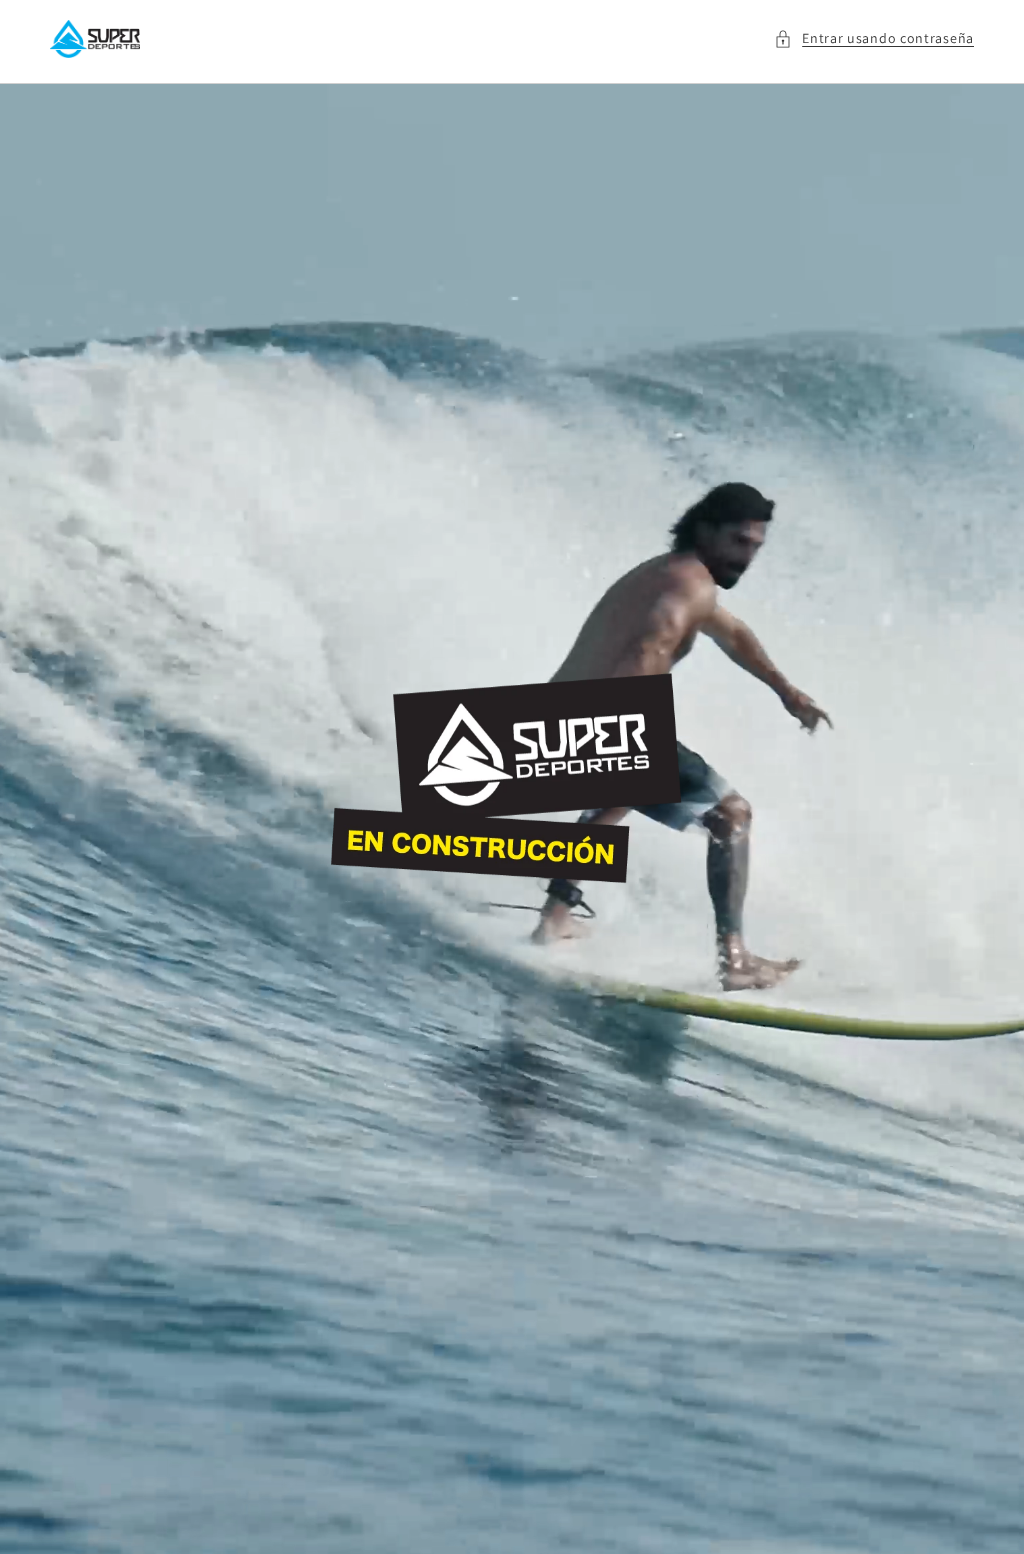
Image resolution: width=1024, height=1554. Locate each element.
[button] (874, 38)
